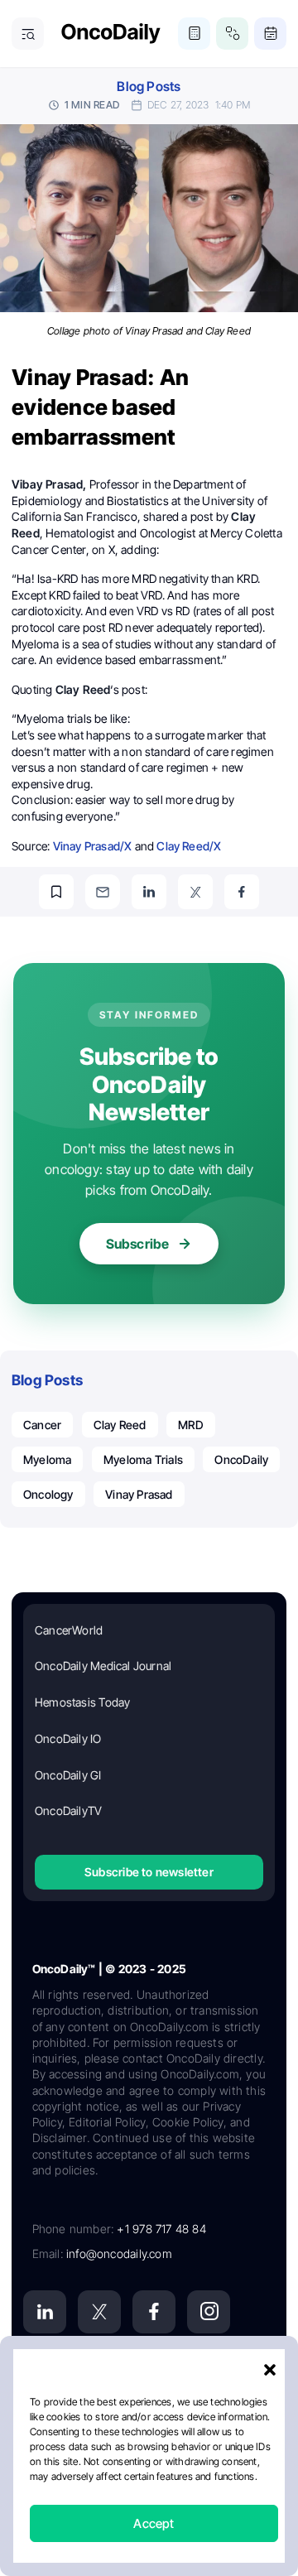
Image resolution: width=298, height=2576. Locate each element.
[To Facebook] (242, 892)
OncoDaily (241, 1459)
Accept (154, 2523)
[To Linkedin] (149, 892)
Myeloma (47, 1459)
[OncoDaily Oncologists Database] (232, 34)
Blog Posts (149, 87)
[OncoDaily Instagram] (209, 2312)
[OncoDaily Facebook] (154, 2312)
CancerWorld (69, 1630)
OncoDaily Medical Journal (103, 1666)
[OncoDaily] (111, 34)
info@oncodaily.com (119, 2253)
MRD (191, 1425)
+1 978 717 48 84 (161, 2229)
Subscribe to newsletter (149, 1872)
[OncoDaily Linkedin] (45, 2312)
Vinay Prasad (139, 1494)
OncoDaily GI (68, 1775)
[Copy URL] (56, 892)
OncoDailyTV (68, 1810)
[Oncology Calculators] (194, 34)
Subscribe (138, 1244)
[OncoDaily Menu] (28, 34)
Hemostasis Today (82, 1702)
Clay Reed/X (189, 846)
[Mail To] (103, 892)
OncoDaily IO (68, 1738)
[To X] (195, 892)
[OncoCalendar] (270, 34)
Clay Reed (120, 1425)
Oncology (48, 1494)
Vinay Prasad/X (93, 846)
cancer (42, 1425)
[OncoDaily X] (99, 2312)
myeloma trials (143, 1459)
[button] (270, 2370)
